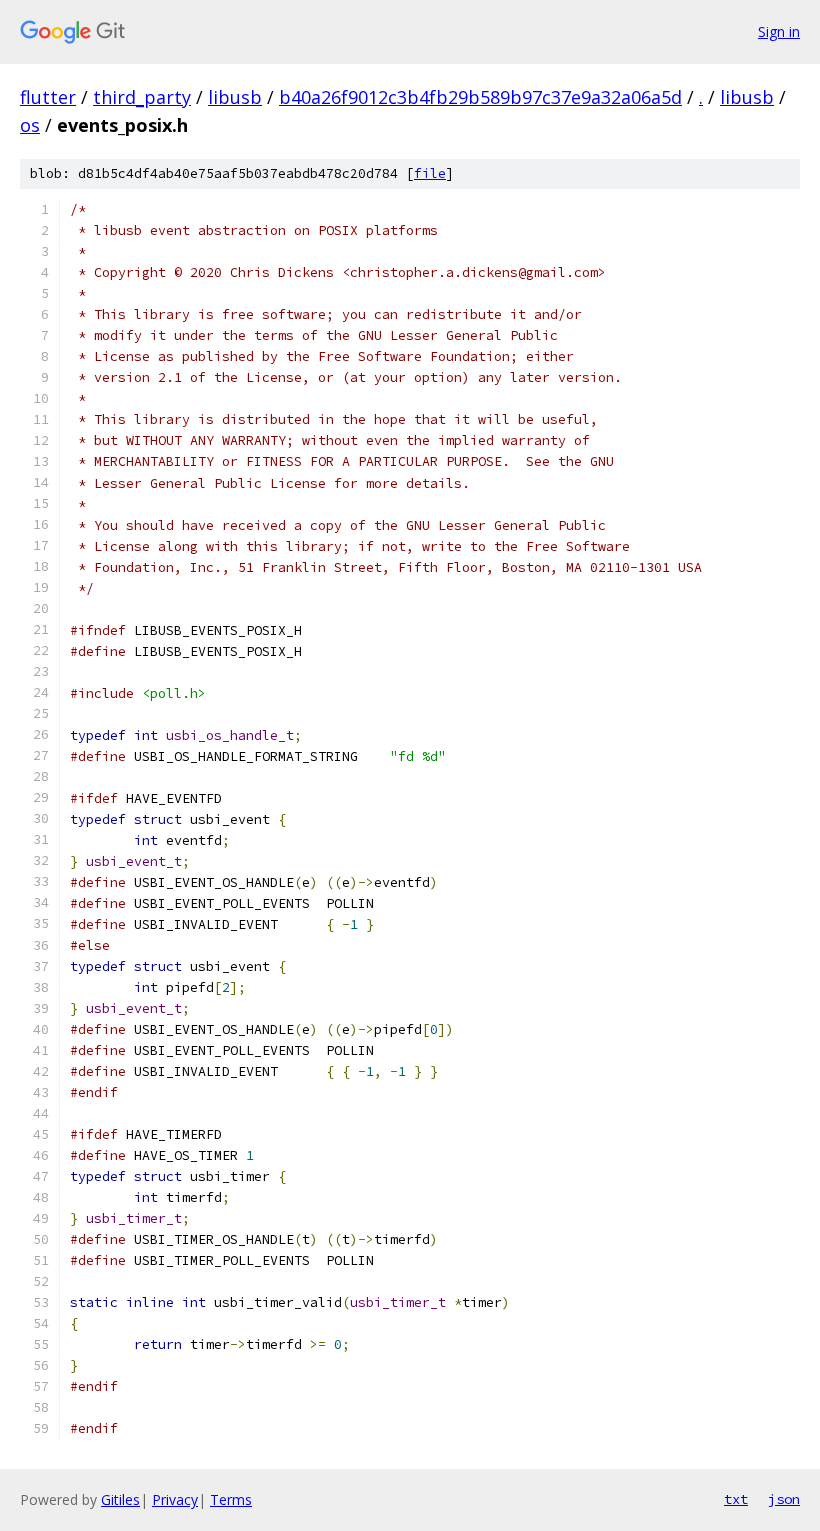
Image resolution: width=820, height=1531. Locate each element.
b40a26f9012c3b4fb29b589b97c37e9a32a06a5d (480, 97)
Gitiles (120, 1499)
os (30, 125)
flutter (48, 97)
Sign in (779, 31)
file (430, 173)
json (784, 1499)
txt (736, 1499)
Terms (231, 1499)
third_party (142, 97)
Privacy (175, 1499)
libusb (235, 97)
